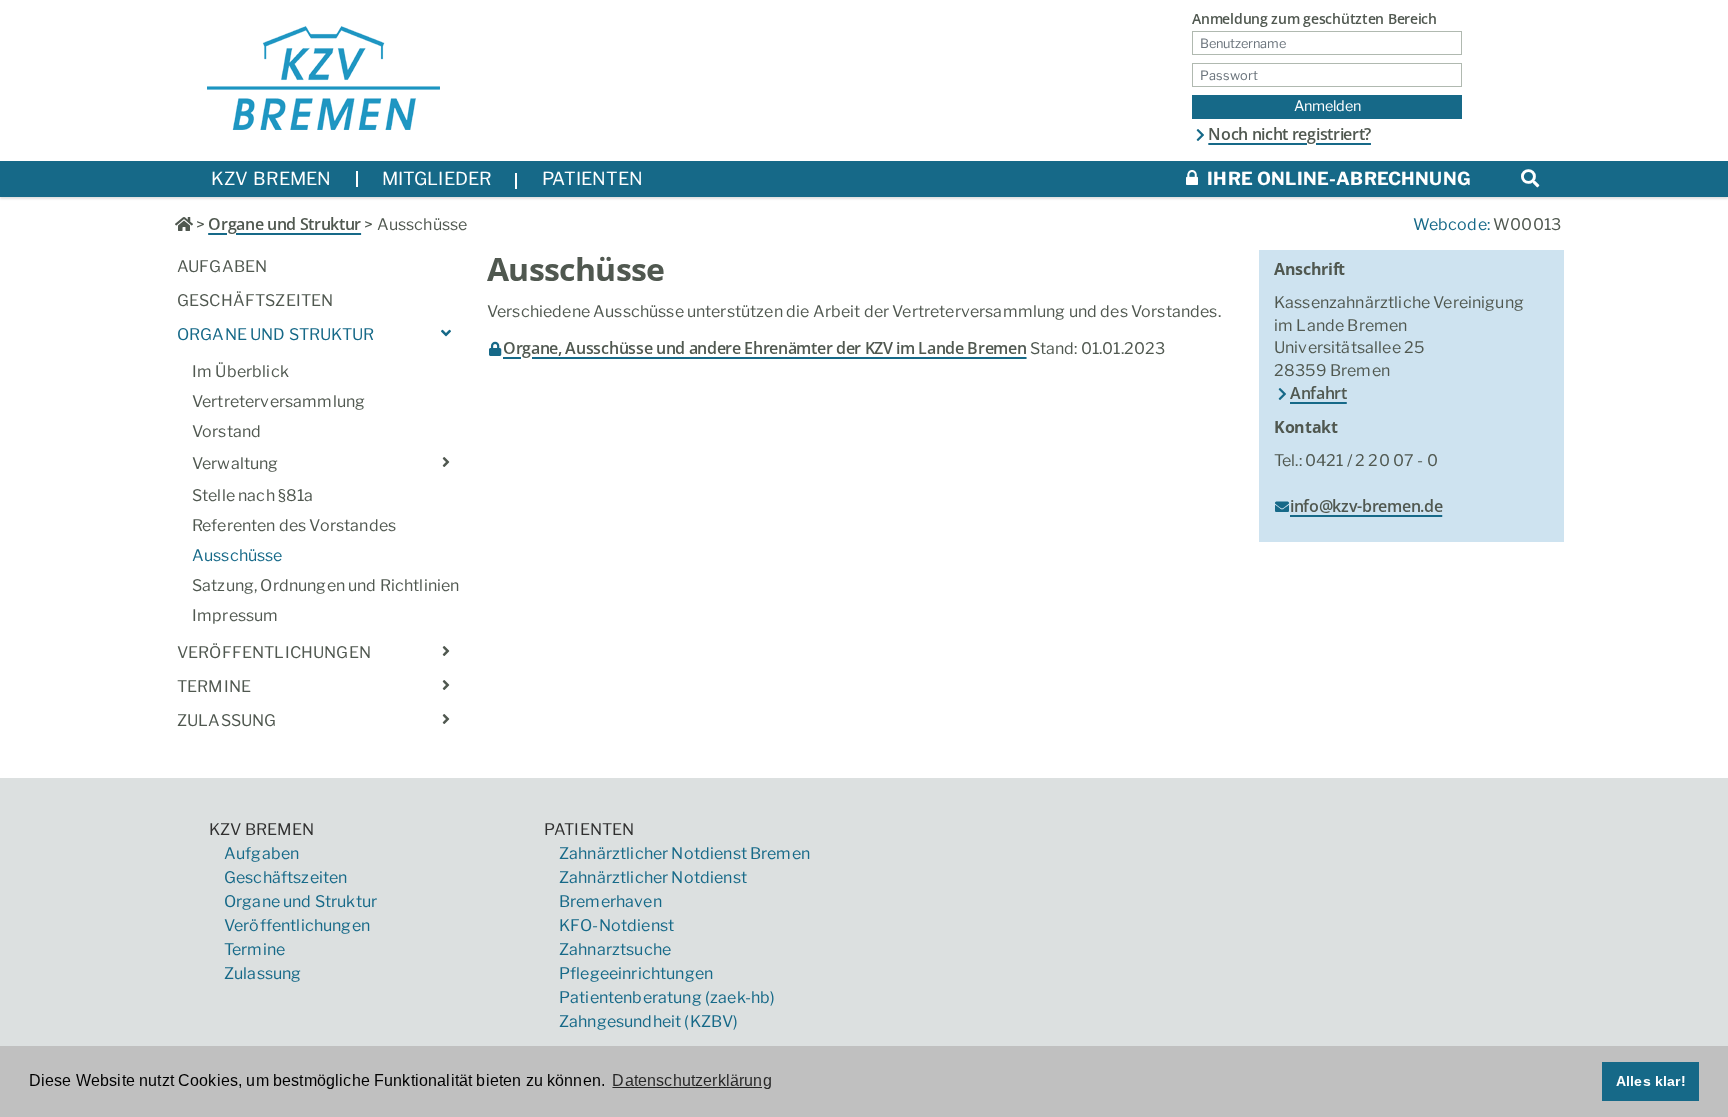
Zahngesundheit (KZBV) (648, 1021)
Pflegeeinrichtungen (636, 973)
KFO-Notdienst (616, 925)
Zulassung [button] (226, 720)
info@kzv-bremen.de (1366, 506)
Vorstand (226, 431)
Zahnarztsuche (615, 949)
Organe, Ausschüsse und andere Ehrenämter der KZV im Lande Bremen (765, 348)
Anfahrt (1318, 393)
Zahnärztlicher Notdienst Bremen (684, 853)
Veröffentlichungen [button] (274, 652)
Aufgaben (222, 266)
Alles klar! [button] (1651, 1081)
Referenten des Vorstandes (294, 525)
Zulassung (262, 973)
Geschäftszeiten (255, 300)
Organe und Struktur (284, 224)
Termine (254, 949)
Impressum (235, 615)
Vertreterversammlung (278, 401)
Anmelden (1327, 106)
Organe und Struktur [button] (275, 334)
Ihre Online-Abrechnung (1337, 178)
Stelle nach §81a (253, 495)
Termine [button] (214, 686)
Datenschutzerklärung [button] (691, 1080)
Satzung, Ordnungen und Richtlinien (324, 585)
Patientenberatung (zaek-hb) (667, 997)
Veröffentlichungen (297, 925)
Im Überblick (240, 371)
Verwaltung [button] (235, 463)
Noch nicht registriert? (1289, 134)
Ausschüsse (237, 555)
